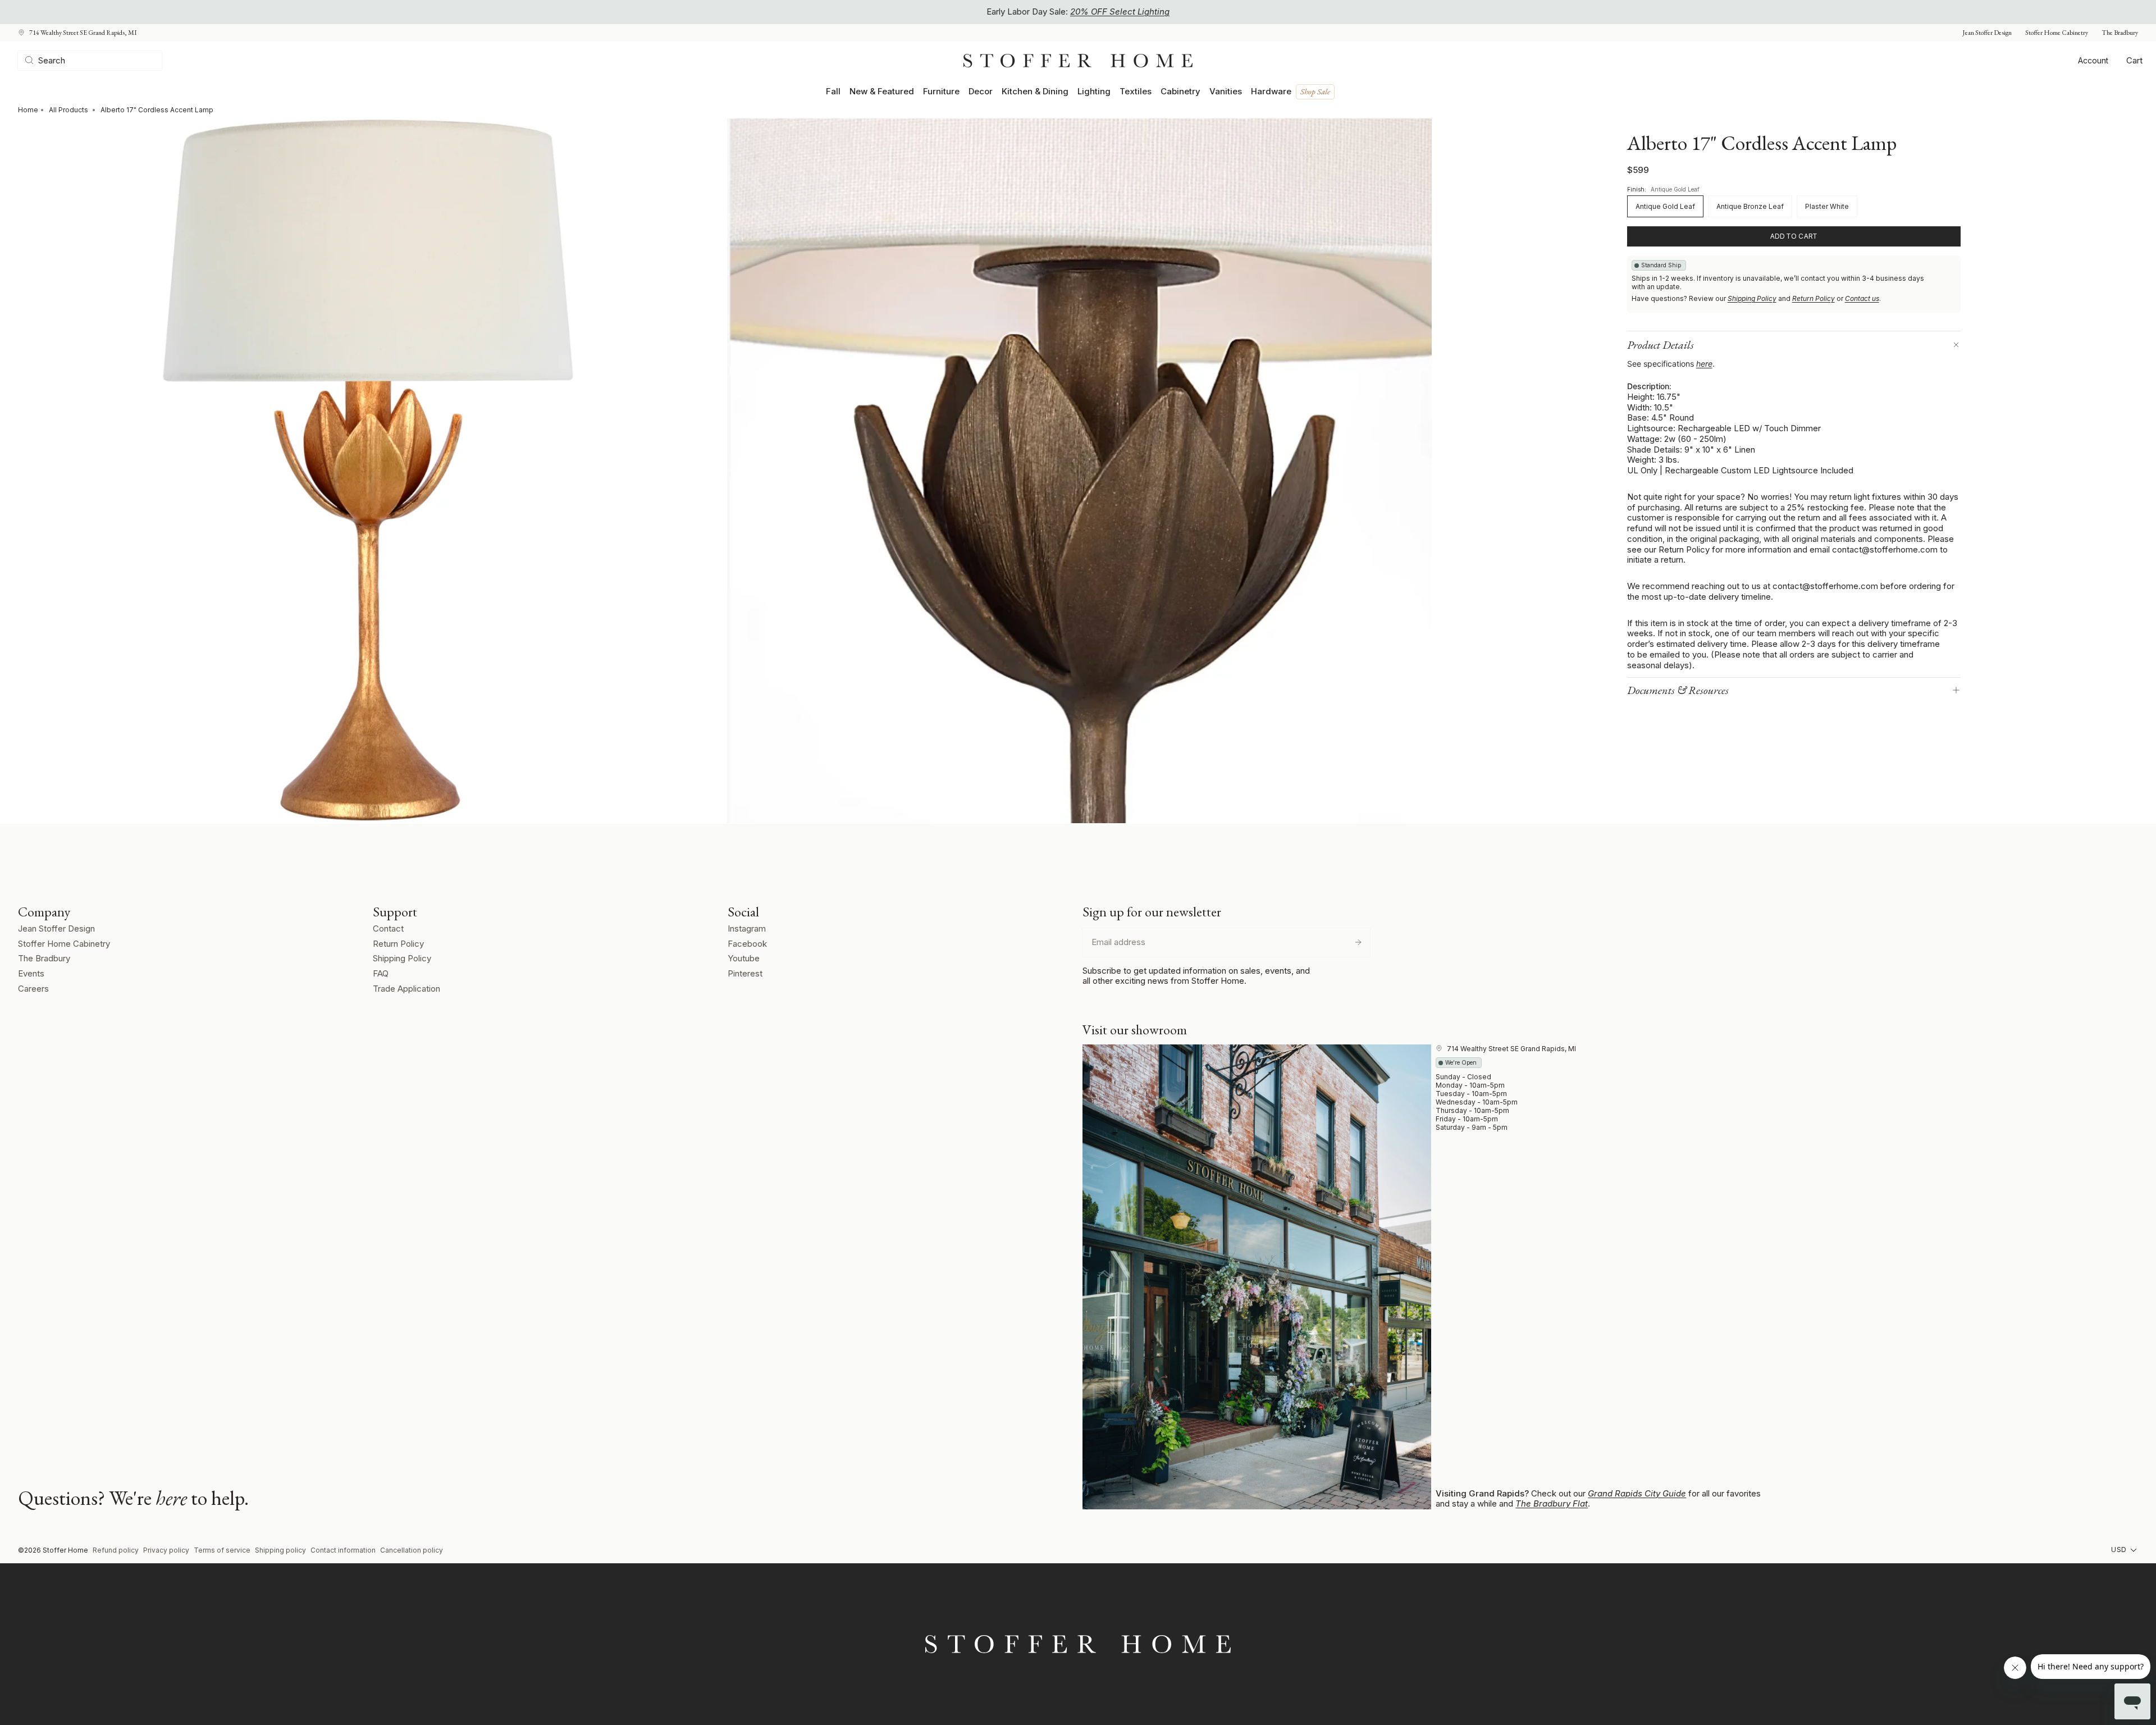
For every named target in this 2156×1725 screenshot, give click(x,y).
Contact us (1862, 298)
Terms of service (222, 1550)
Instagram (747, 928)
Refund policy (116, 1550)
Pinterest (745, 973)
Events (31, 973)
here (1704, 364)
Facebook (747, 944)
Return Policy (1814, 298)
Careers (33, 989)
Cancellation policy (412, 1550)
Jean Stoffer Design (1987, 33)
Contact (388, 928)
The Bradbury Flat (1552, 1503)
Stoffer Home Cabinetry (2057, 33)
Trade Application (406, 989)
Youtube (744, 958)
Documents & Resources (1678, 690)
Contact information (343, 1550)
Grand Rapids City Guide (1637, 1493)
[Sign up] (1358, 942)
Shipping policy (280, 1550)
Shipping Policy (1752, 298)
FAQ (381, 973)
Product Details (1661, 345)
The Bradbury (2120, 33)
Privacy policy (166, 1550)
